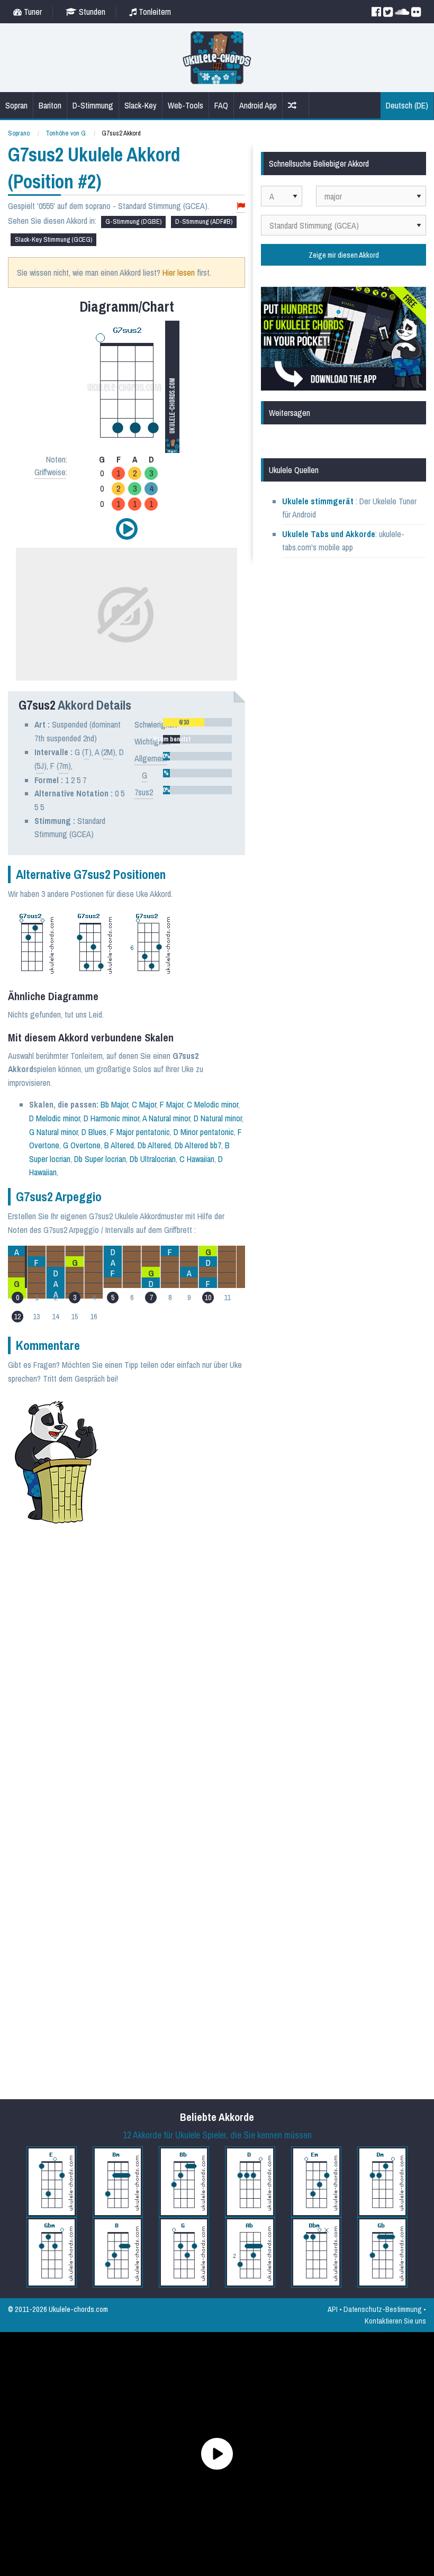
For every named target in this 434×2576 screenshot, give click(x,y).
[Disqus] (156, 1674)
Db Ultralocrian (153, 1159)
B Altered (119, 1145)
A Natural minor (166, 1118)
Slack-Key (141, 105)
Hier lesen (179, 273)
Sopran (16, 105)
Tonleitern (154, 12)
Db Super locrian (100, 1159)
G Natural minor (53, 1132)
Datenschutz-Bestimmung (383, 2309)
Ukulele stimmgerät (319, 501)
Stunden (91, 12)
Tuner (32, 12)
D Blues (94, 1132)
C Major (144, 1104)
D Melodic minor (55, 1118)
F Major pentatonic (140, 1132)
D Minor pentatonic (204, 1132)
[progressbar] (198, 722)
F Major (171, 1104)
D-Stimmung (93, 105)
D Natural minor (218, 1118)
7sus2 (144, 792)
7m (64, 766)
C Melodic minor (213, 1104)
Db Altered (154, 1145)
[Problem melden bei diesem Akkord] (241, 206)
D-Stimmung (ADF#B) (204, 221)
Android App (258, 105)
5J (40, 766)
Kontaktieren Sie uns (395, 2321)
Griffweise (50, 472)
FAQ (221, 105)
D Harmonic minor (111, 1118)
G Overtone (82, 1145)
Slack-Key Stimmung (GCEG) (53, 239)
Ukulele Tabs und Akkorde (329, 534)
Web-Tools (186, 105)
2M (108, 752)
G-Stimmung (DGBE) (133, 221)
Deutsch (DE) (407, 105)
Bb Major (114, 1104)
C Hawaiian (197, 1159)
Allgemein (151, 758)
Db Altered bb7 (198, 1145)
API (333, 2309)
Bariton (50, 105)
